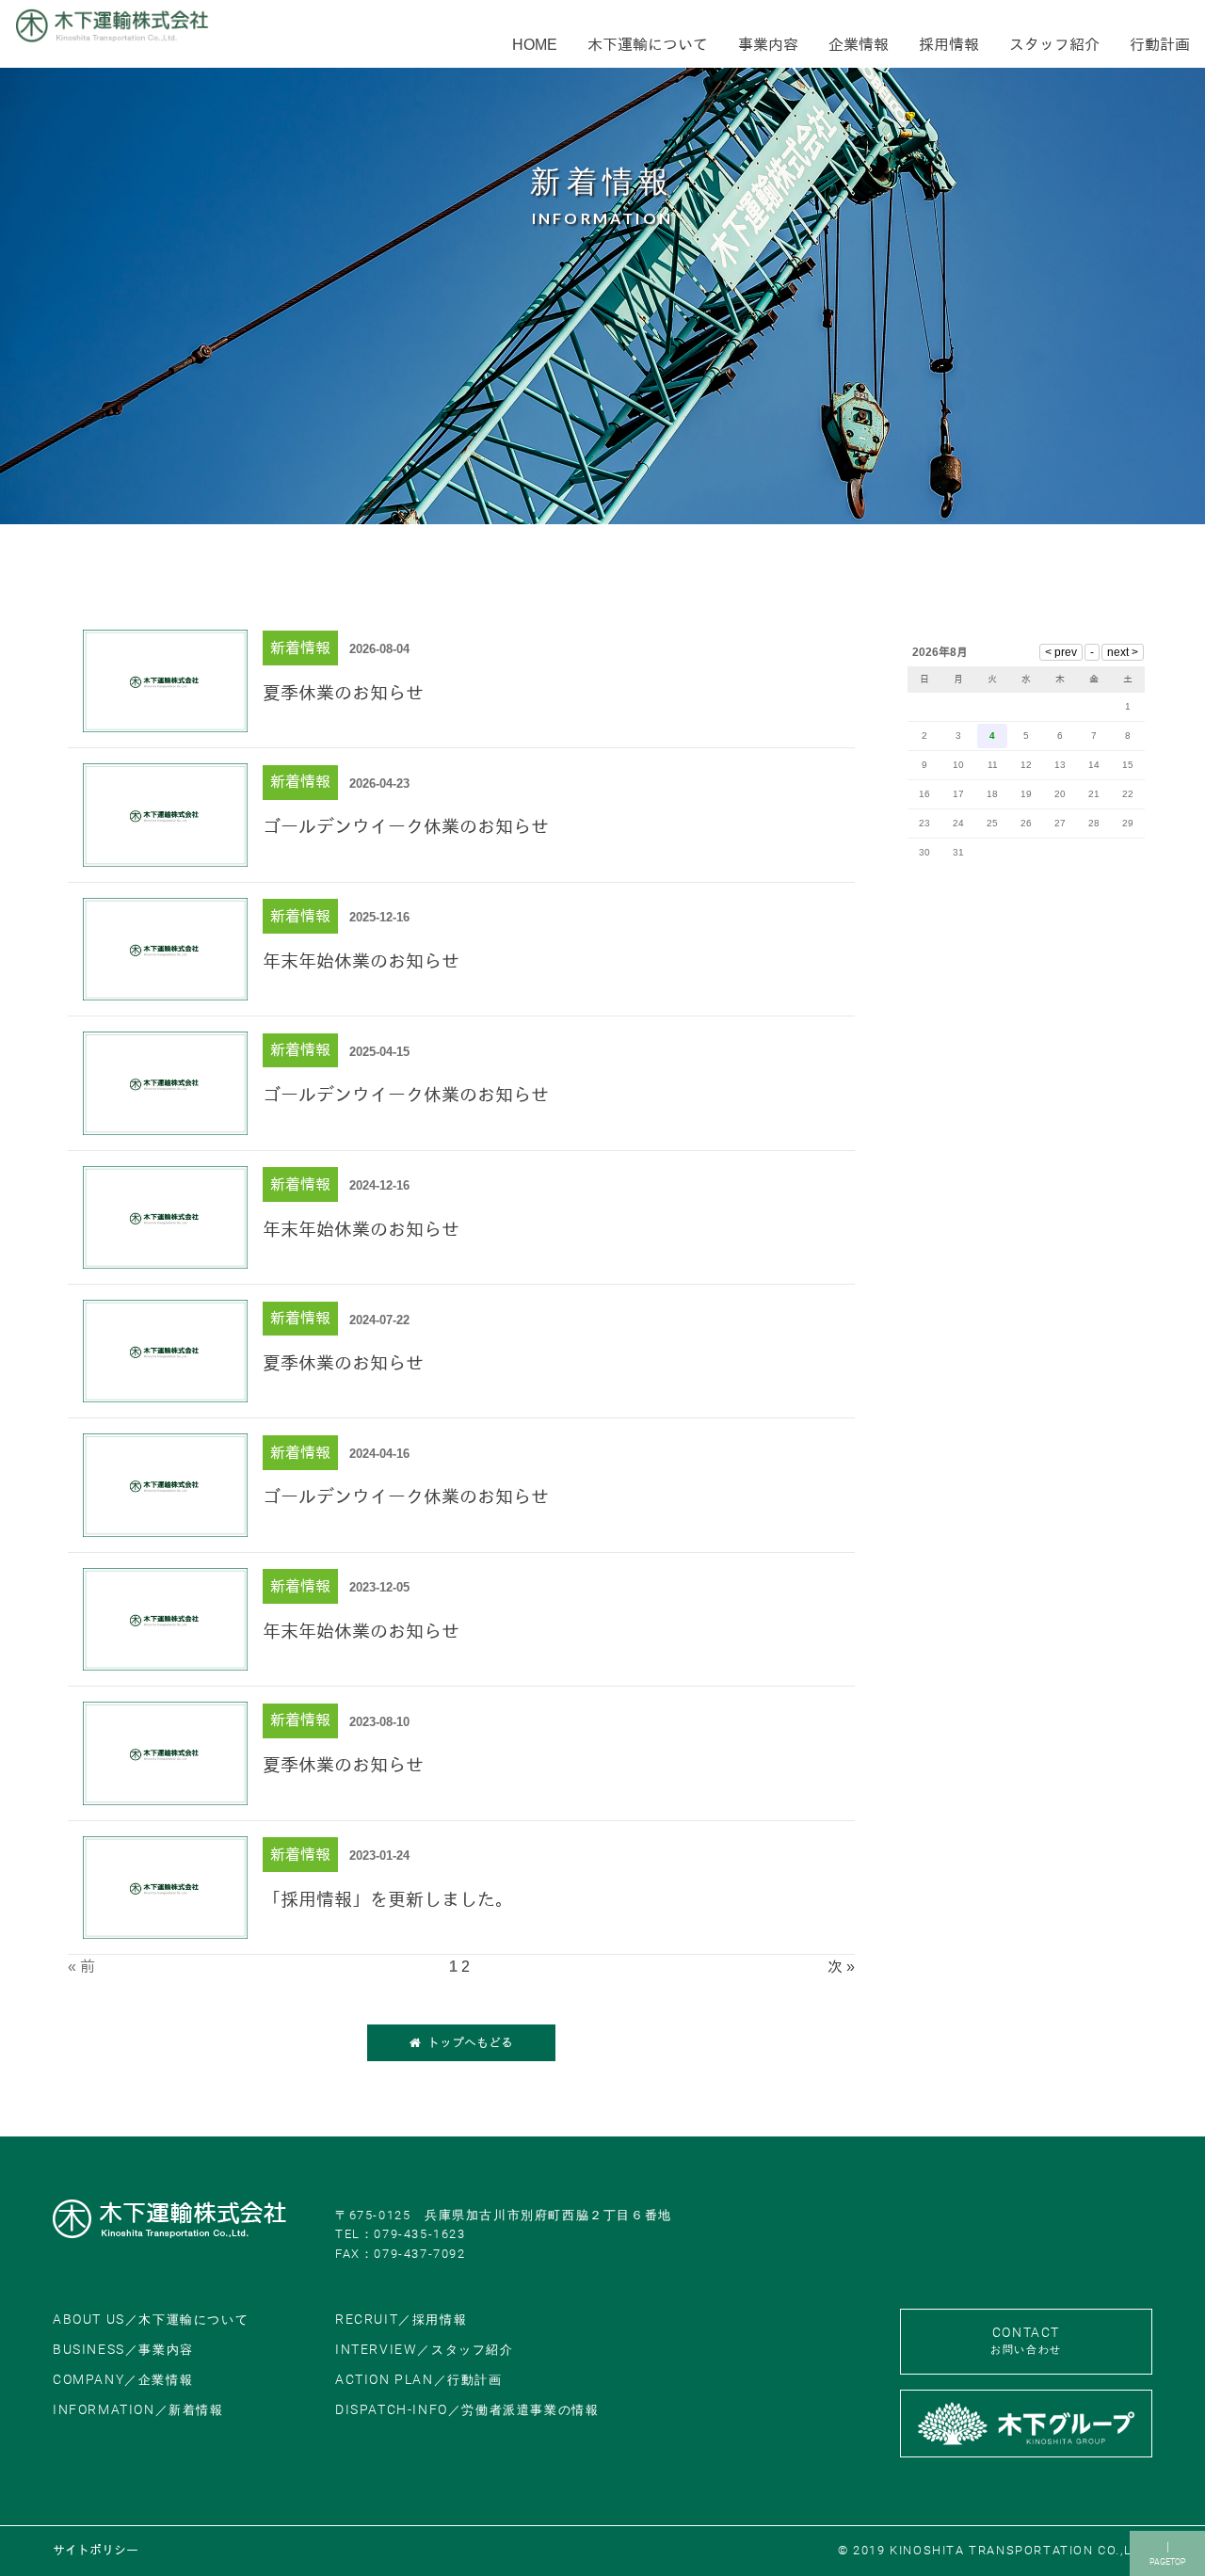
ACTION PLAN (419, 2380)
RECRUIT (401, 2320)
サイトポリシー (96, 2550)
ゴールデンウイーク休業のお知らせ (406, 827)
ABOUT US (151, 2320)
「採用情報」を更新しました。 (388, 1900)
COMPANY (123, 2380)
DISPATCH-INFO (467, 2410)
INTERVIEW (425, 2350)
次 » (841, 1967)
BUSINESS (123, 2350)
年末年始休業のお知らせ (361, 961)
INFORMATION (138, 2410)
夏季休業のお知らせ (343, 693)
